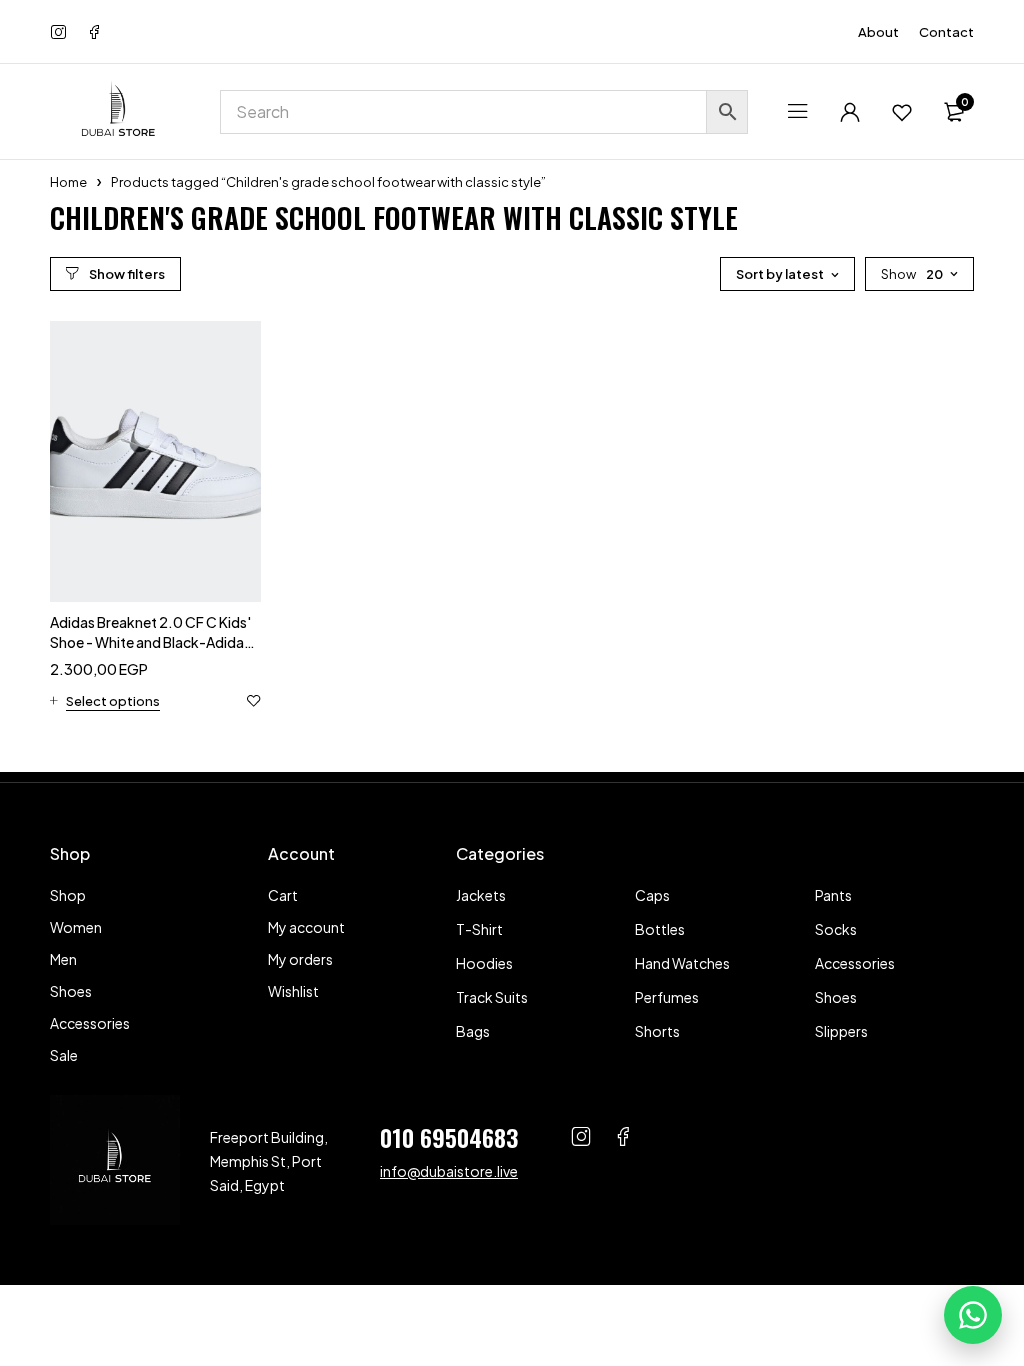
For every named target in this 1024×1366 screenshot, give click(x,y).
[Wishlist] (902, 112)
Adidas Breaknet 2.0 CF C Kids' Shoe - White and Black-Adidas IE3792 (150, 642)
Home (68, 182)
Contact (946, 32)
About (878, 32)
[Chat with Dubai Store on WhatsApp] (973, 1315)
